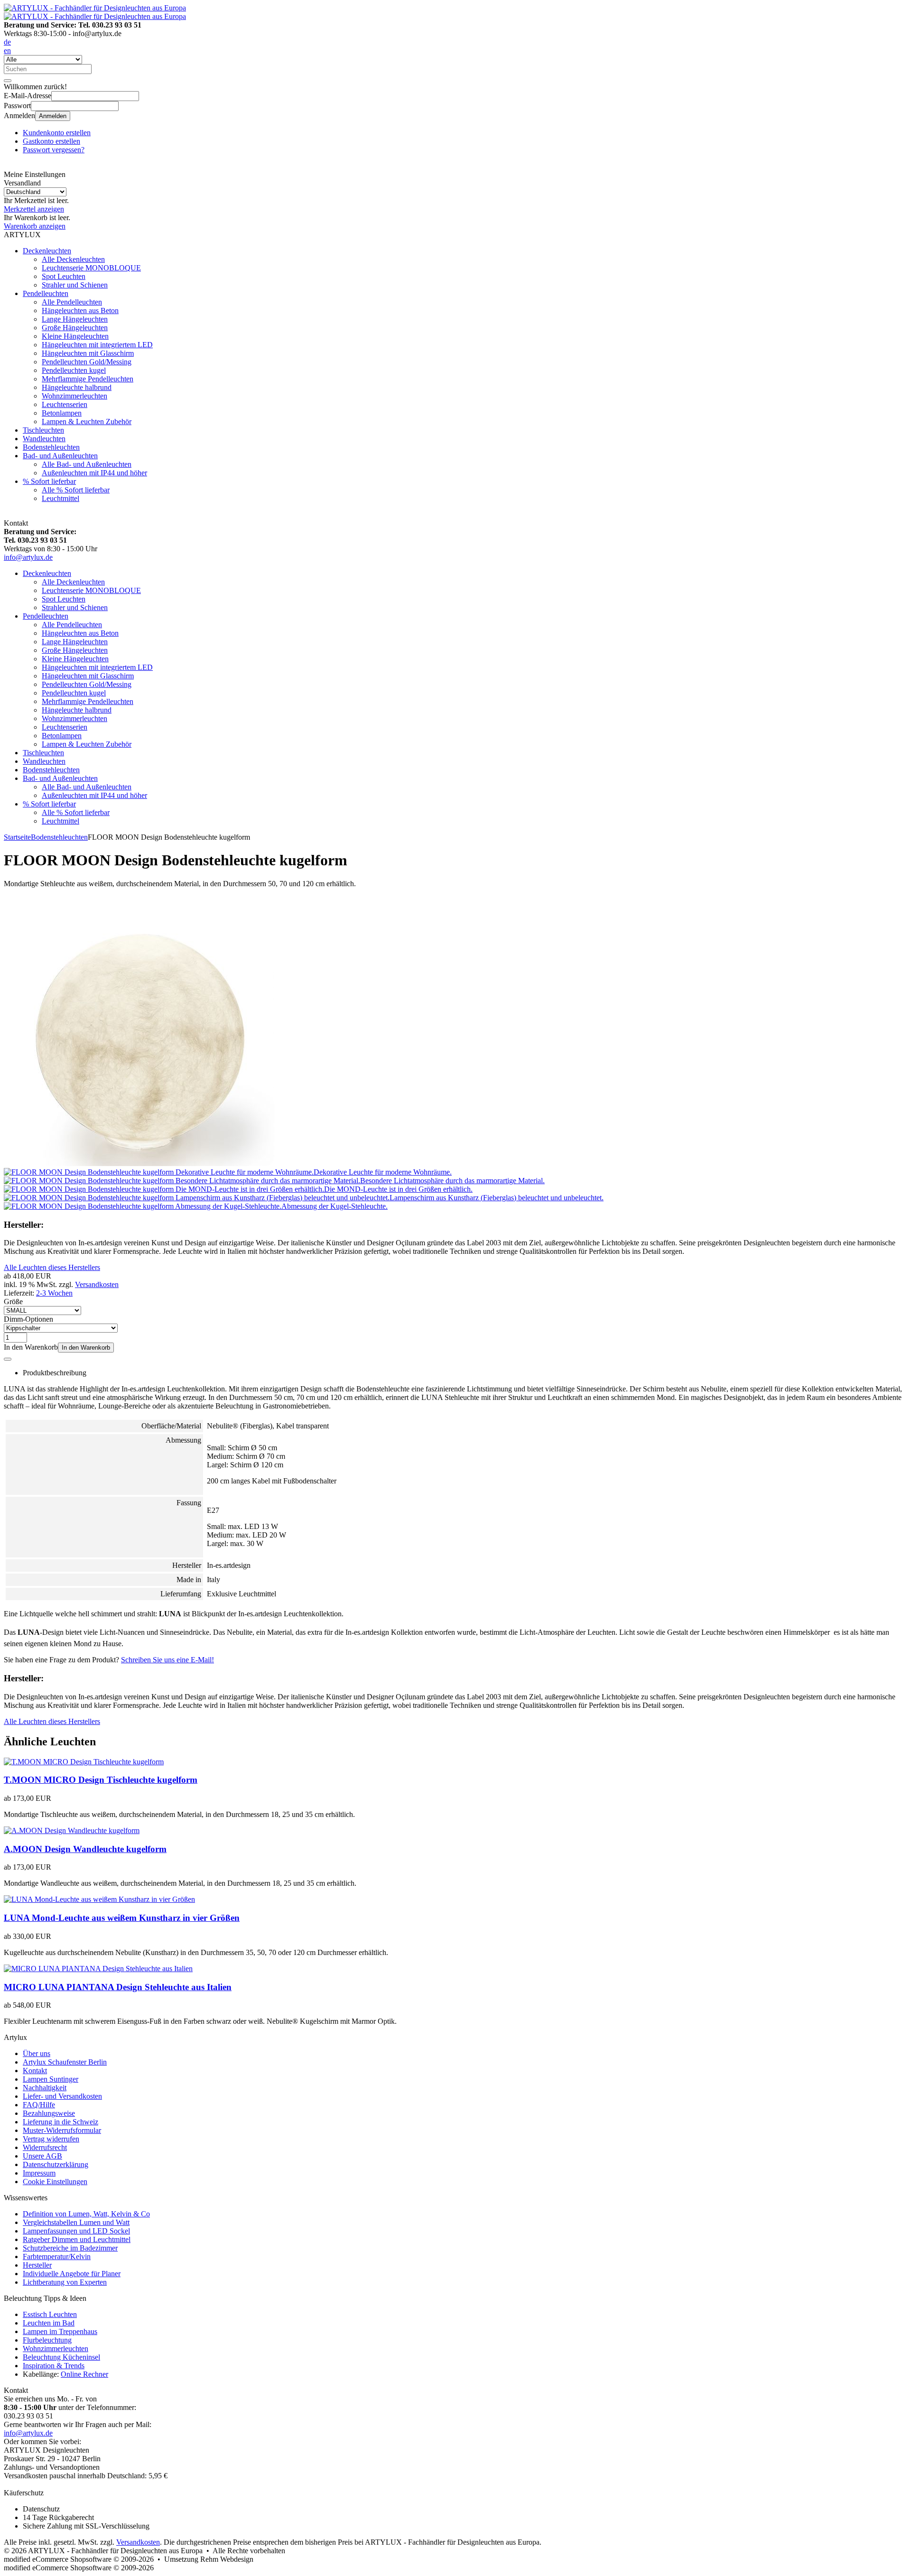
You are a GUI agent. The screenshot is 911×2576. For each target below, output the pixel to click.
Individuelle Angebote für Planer (72, 2274)
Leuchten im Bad (49, 2323)
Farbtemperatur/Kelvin (57, 2256)
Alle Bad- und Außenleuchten (87, 464)
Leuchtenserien (65, 404)
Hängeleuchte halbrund (77, 387)
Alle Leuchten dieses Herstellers (52, 1267)
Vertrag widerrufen (51, 2139)
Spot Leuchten (64, 276)
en (7, 51)
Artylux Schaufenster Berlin (65, 2062)
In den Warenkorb (86, 1348)
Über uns (37, 2053)
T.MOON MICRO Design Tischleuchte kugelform (101, 1780)
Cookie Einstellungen (55, 2182)
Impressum (39, 2173)
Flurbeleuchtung (47, 2340)
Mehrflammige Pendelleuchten (88, 379)
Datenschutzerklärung (56, 2164)
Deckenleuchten (47, 251)
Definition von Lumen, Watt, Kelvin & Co (86, 2214)
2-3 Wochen (54, 1293)
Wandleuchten (44, 439)
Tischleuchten (43, 430)
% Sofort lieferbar (49, 481)
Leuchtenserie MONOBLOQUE (91, 268)
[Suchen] (8, 81)
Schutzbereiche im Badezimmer (70, 2248)
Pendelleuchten (46, 293)
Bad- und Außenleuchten (60, 456)
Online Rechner (84, 2374)
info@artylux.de (28, 557)
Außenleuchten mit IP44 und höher (94, 473)
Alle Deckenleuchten (73, 259)
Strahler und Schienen (75, 285)
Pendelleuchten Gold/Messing (87, 362)
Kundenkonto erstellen (57, 133)
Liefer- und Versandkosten (62, 2096)
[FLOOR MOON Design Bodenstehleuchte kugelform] (139, 1163)
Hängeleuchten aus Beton (80, 310)
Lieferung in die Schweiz (60, 2122)
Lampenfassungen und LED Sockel (76, 2231)
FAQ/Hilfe (39, 2105)
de (7, 42)
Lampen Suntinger (51, 2079)
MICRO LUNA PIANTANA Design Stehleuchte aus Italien (118, 1987)
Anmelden (53, 116)
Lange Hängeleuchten (75, 319)
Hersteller (37, 2265)
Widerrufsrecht (45, 2147)
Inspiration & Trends (54, 2366)
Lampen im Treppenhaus (60, 2331)
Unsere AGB (42, 2156)
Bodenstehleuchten (51, 447)
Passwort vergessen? (54, 150)
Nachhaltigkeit (45, 2088)
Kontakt (35, 2071)
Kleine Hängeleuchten (75, 336)
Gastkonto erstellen (51, 141)
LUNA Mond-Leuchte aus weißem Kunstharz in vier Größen (122, 1918)
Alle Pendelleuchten (72, 302)
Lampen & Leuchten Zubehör (87, 422)
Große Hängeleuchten (75, 328)
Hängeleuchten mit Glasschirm (88, 353)
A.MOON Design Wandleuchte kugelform (85, 1849)
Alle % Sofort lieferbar (76, 490)
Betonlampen (62, 413)
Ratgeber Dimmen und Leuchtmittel (77, 2239)
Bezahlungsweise (49, 2113)
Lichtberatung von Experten (65, 2282)
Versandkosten (97, 1284)
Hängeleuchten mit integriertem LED (97, 345)
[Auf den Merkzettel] (8, 1359)
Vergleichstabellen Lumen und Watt (76, 2222)
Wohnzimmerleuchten (74, 396)
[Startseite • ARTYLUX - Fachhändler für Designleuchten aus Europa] (95, 8)
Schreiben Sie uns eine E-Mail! (167, 1660)
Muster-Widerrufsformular (62, 2130)
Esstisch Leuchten (50, 2314)
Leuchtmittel (60, 498)
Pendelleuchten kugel (74, 370)
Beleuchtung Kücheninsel (61, 2357)
